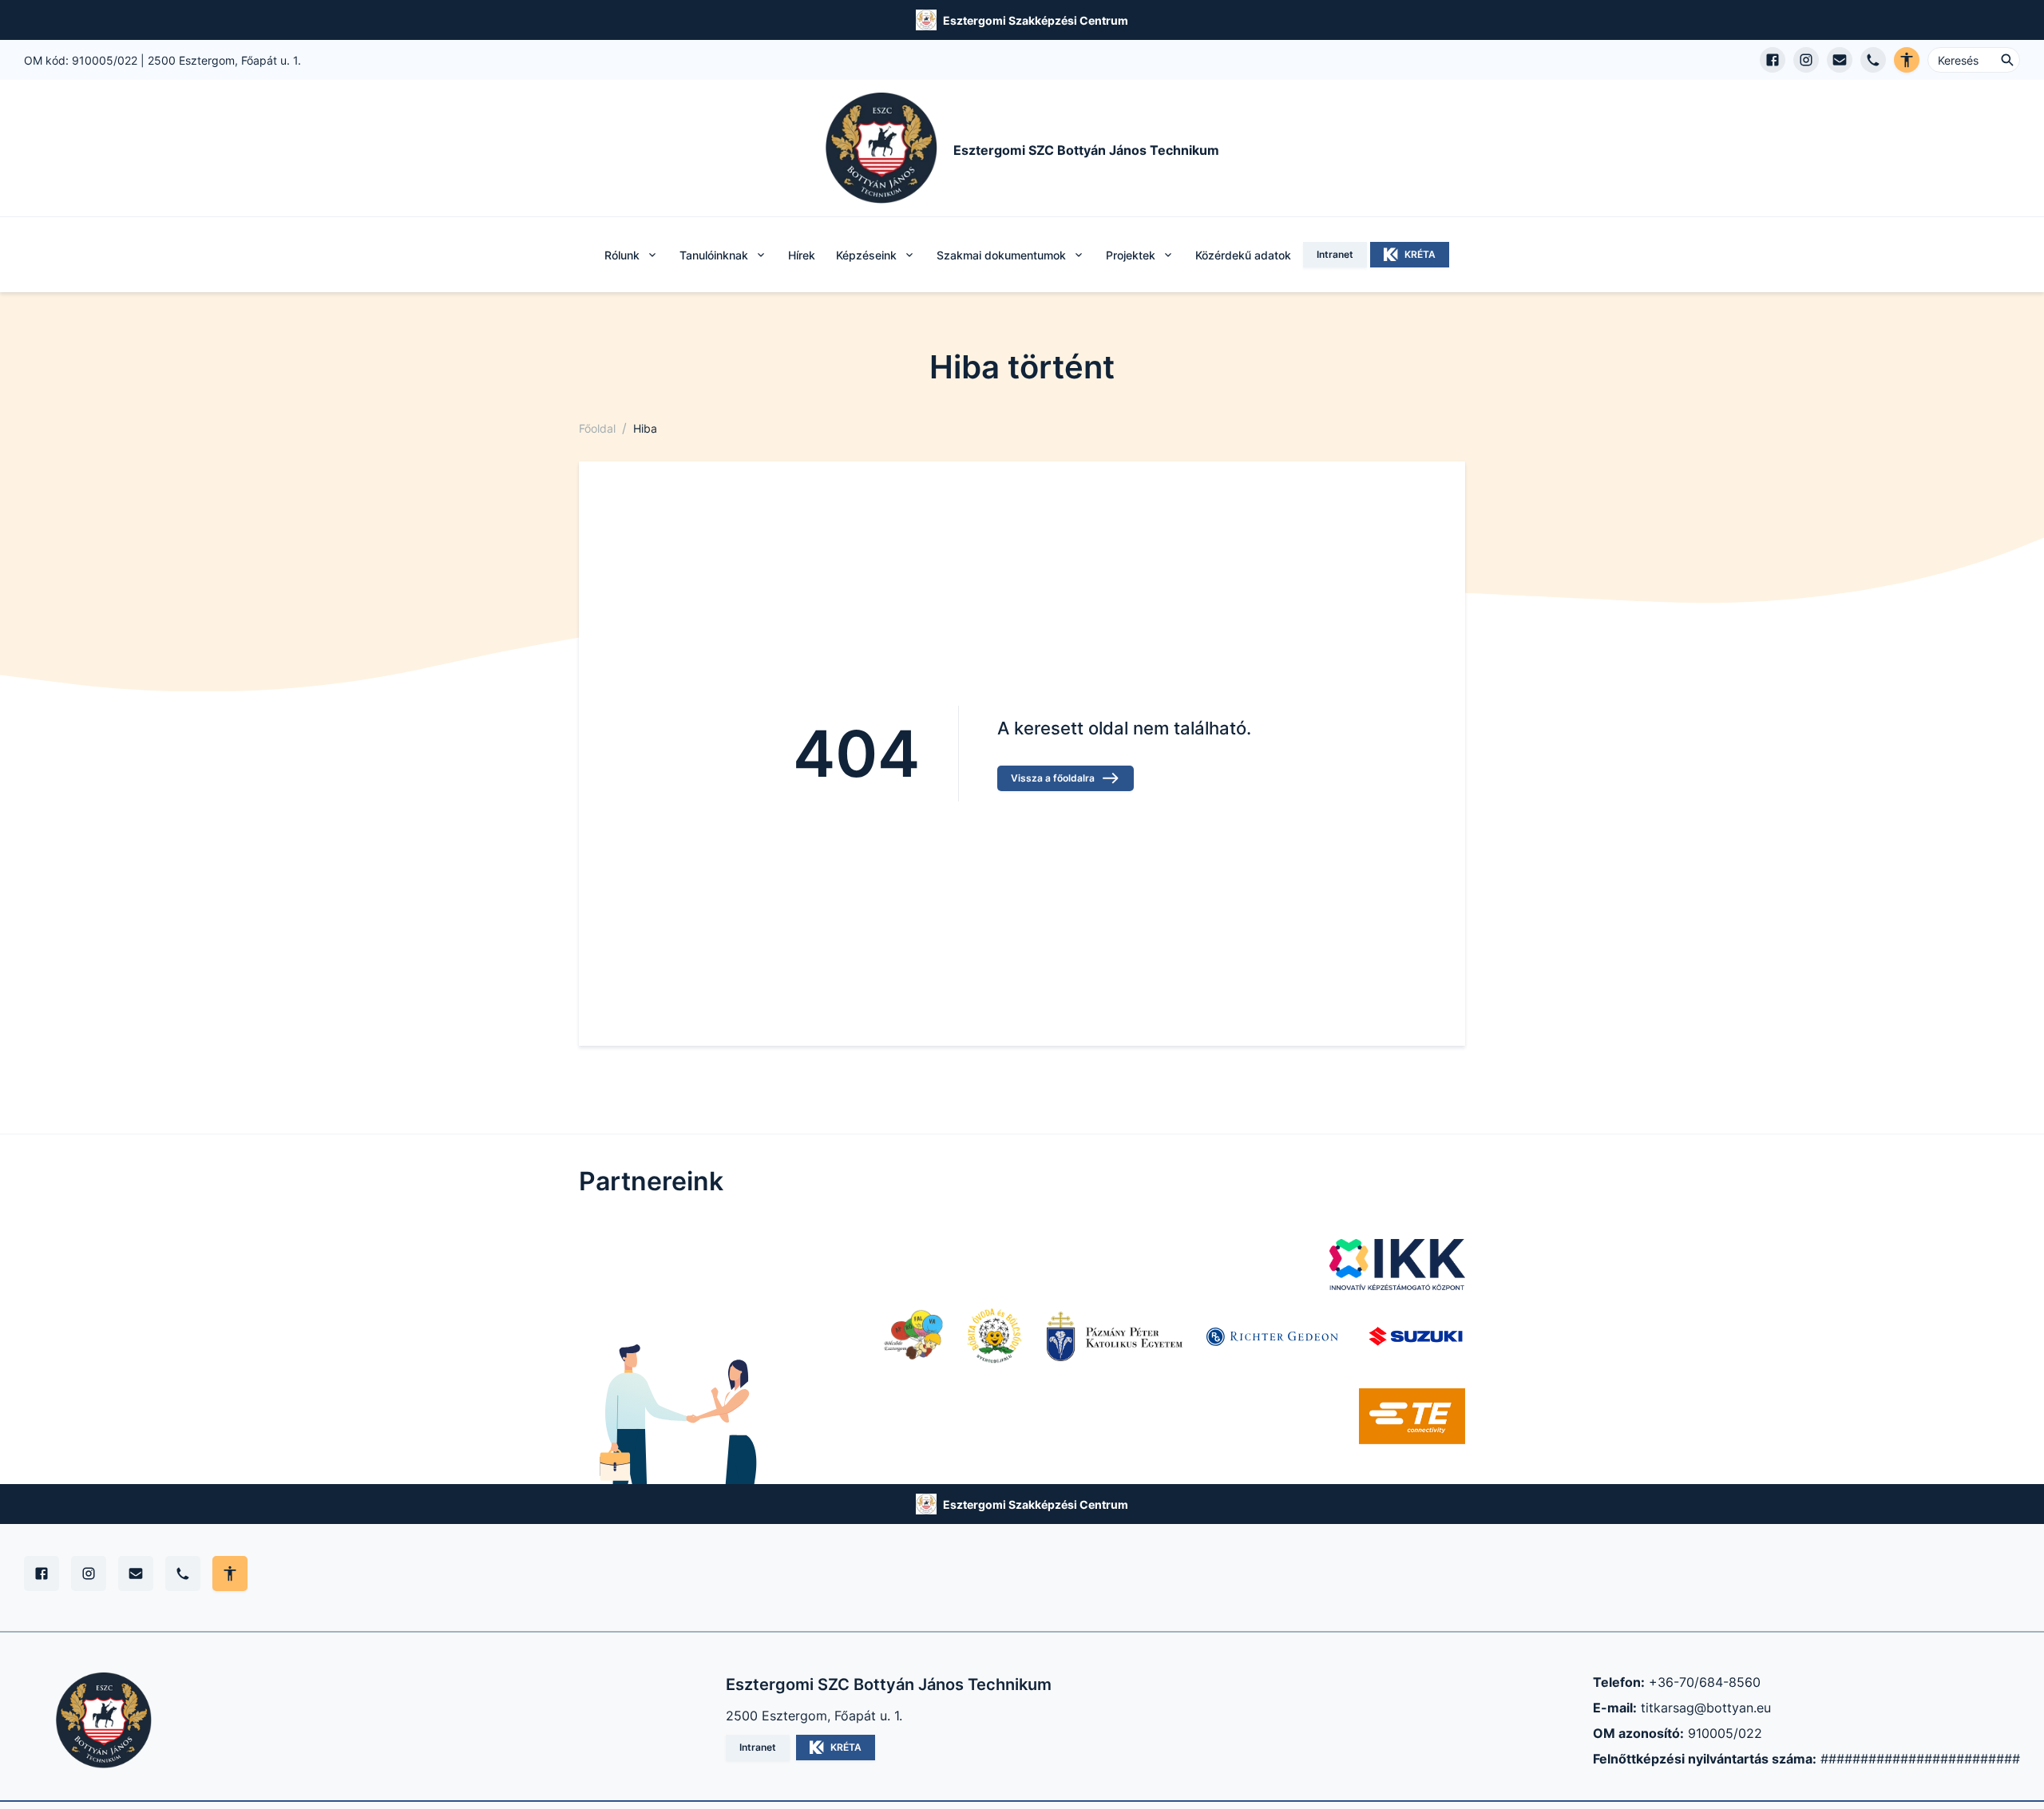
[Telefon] (183, 1573)
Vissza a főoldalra (1053, 778)
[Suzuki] (1416, 1336)
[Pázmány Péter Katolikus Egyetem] (1115, 1336)
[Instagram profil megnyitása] (1806, 60)
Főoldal (597, 428)
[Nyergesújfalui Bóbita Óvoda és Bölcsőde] (995, 1336)
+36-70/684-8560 (1705, 1682)
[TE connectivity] (1412, 1416)
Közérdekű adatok (1243, 255)
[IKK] (1397, 1265)
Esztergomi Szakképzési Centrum (1036, 20)
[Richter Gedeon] (1274, 1336)
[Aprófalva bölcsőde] (913, 1336)
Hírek (802, 255)
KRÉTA (1420, 254)
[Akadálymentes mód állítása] (230, 1573)
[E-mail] (136, 1573)
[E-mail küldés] (1840, 60)
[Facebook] (42, 1573)
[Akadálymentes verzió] (1907, 60)
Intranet (1335, 254)
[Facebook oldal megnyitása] (1773, 60)
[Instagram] (89, 1573)
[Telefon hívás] (1873, 60)
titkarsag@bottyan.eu (1706, 1708)
